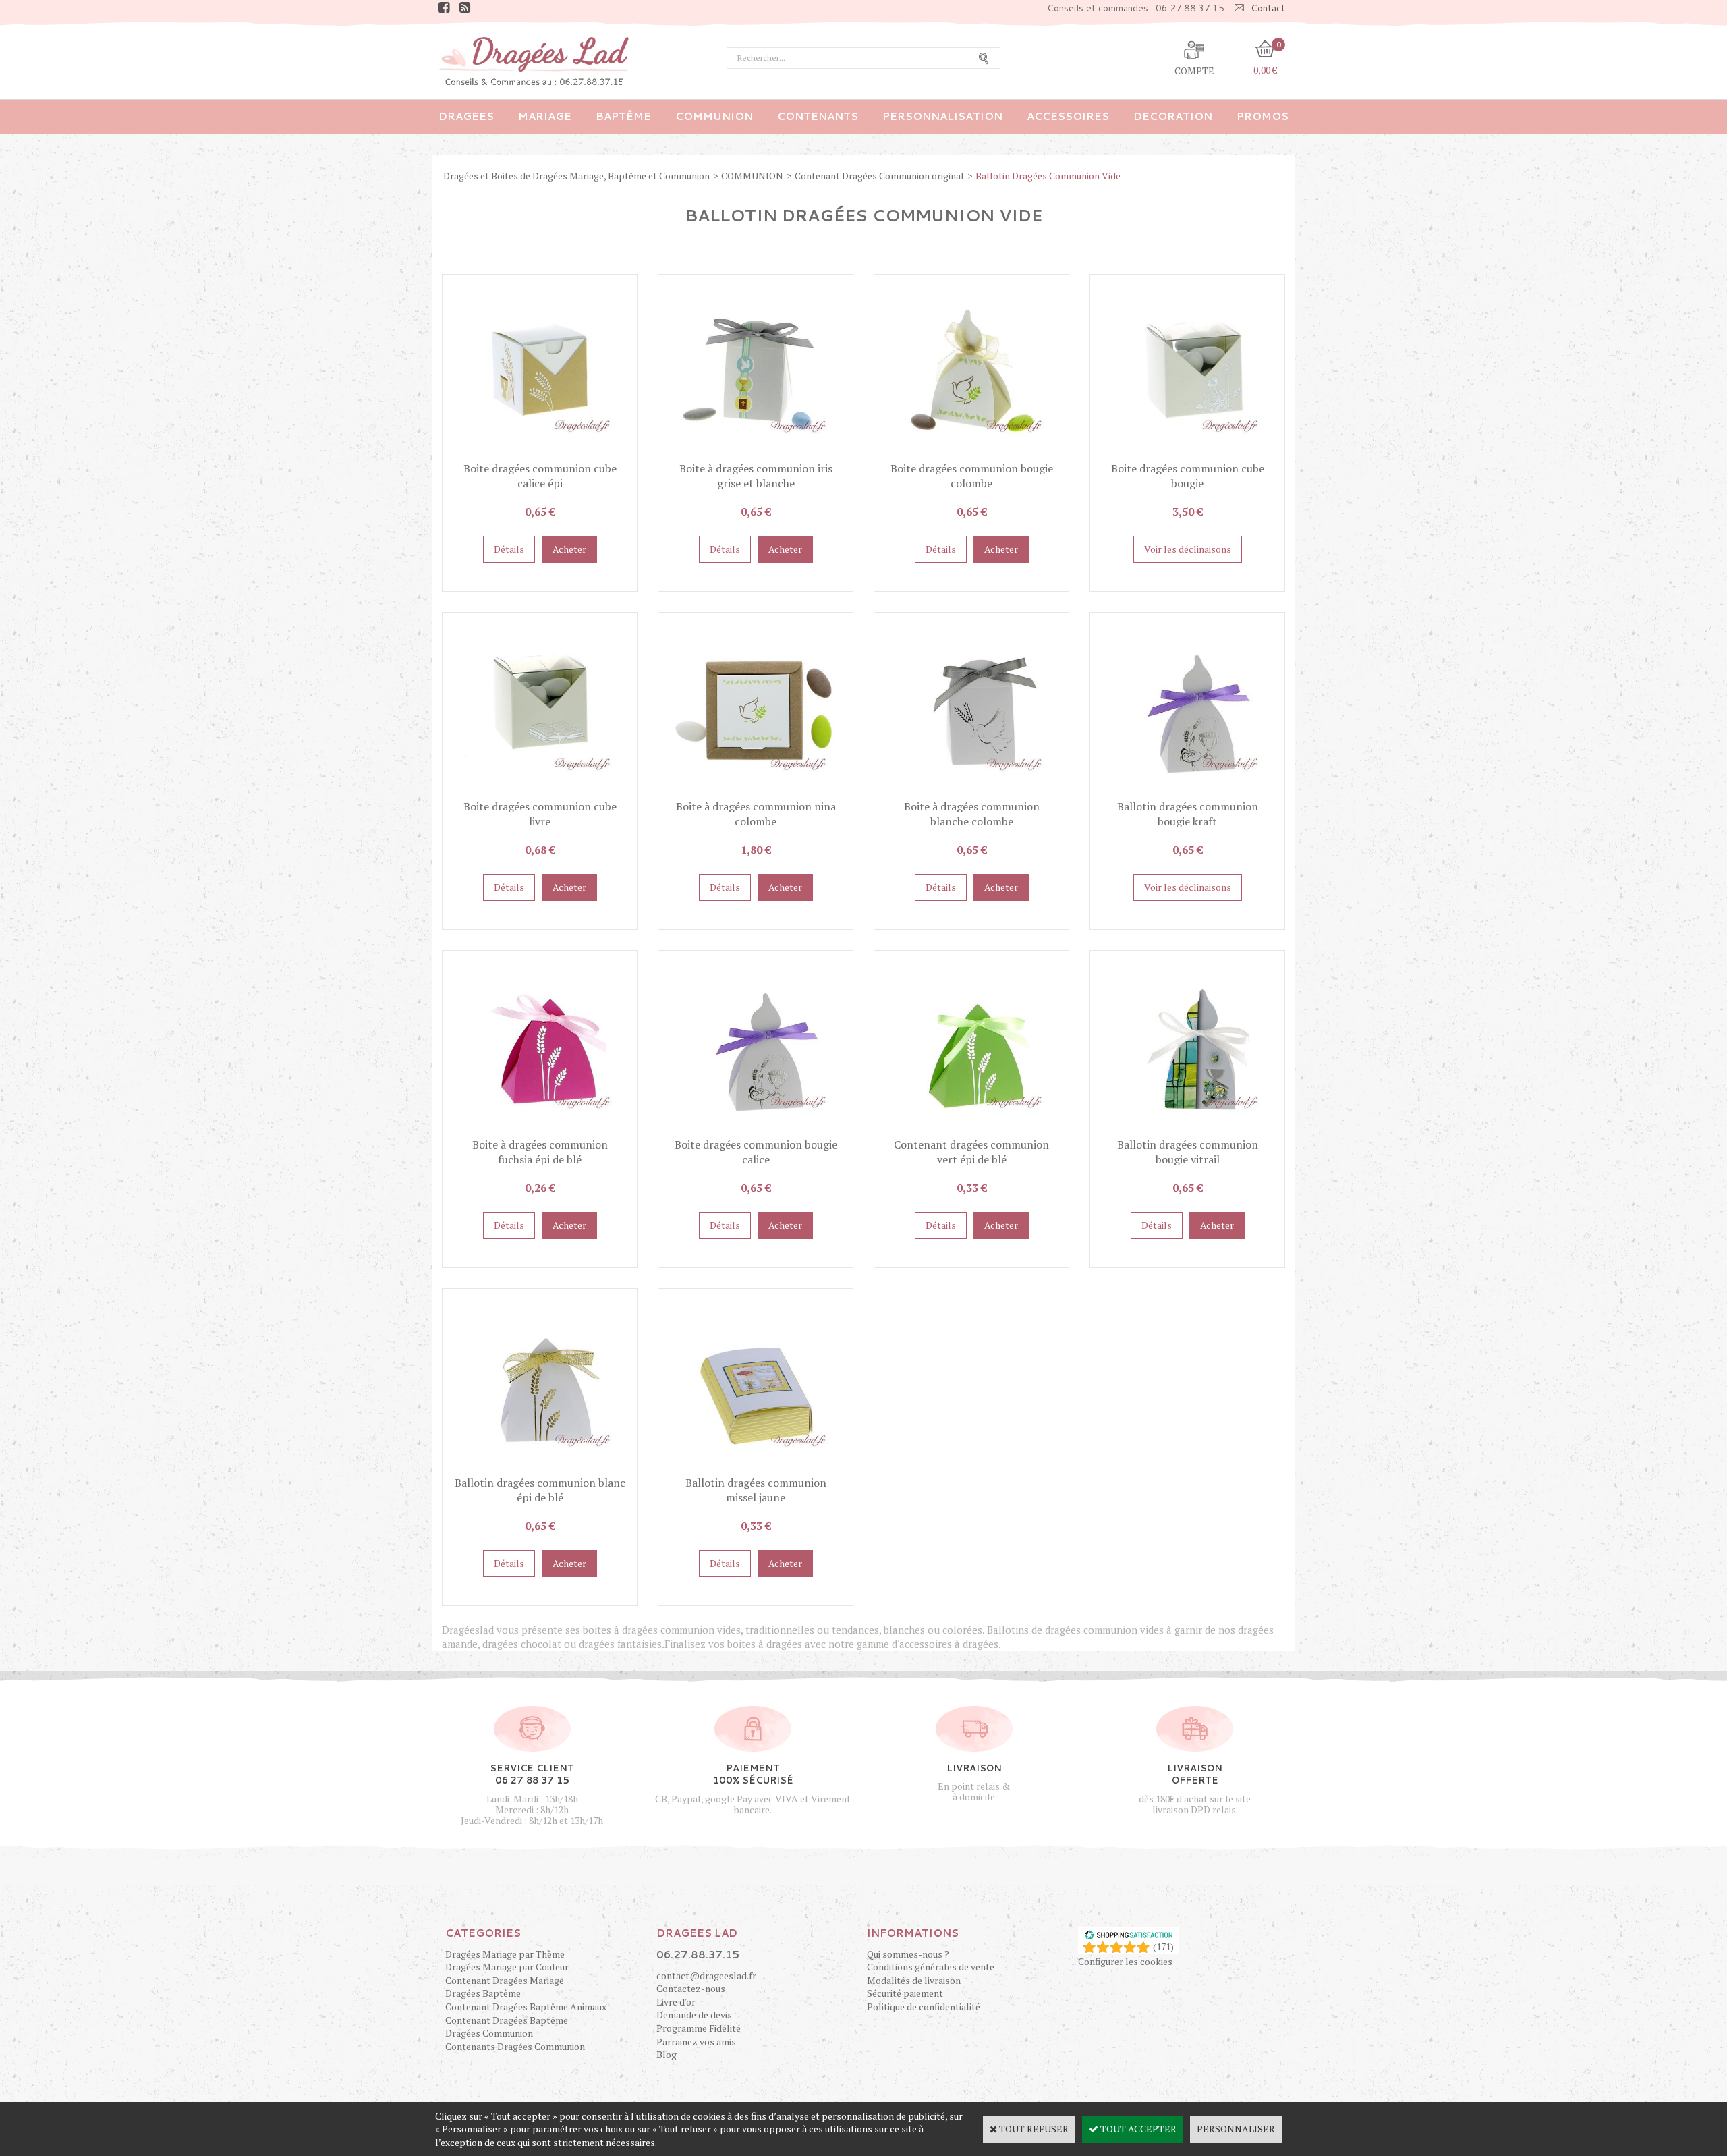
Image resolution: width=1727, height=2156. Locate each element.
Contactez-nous (691, 1988)
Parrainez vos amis (696, 2042)
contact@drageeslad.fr (706, 1975)
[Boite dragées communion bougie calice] (756, 1130)
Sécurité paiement (905, 1993)
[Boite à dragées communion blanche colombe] (971, 792)
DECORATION (1173, 116)
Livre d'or (676, 2002)
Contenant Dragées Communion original (879, 176)
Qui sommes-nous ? (908, 1954)
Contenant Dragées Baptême (507, 2020)
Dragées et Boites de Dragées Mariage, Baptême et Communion (576, 176)
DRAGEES (466, 116)
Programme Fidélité (699, 2028)
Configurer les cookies (1125, 1961)
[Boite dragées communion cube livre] (540, 792)
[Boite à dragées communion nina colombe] (756, 792)
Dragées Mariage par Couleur (507, 1967)
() (1163, 1946)
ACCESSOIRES (1068, 116)
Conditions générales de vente (931, 1967)
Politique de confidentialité (924, 2007)
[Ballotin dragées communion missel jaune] (756, 1468)
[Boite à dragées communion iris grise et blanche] (756, 454)
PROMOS (1263, 116)
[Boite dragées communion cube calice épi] (540, 454)
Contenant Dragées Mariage (505, 1980)
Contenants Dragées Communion (515, 2046)
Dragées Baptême (483, 1993)
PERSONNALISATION (942, 116)
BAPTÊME (623, 116)
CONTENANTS (818, 116)
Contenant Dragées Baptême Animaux (526, 2007)
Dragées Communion (489, 2033)
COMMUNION (714, 116)
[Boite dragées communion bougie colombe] (971, 454)
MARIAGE (545, 116)
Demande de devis (694, 2015)
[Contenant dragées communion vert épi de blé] (971, 1130)
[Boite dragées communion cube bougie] (1187, 454)
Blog (667, 2054)
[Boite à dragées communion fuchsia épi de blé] (540, 1130)
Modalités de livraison (914, 1980)
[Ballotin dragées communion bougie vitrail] (1187, 1130)
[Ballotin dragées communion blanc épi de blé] (540, 1468)
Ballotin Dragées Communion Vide (1048, 176)
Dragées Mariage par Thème (505, 1954)
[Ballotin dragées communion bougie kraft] (1187, 792)
